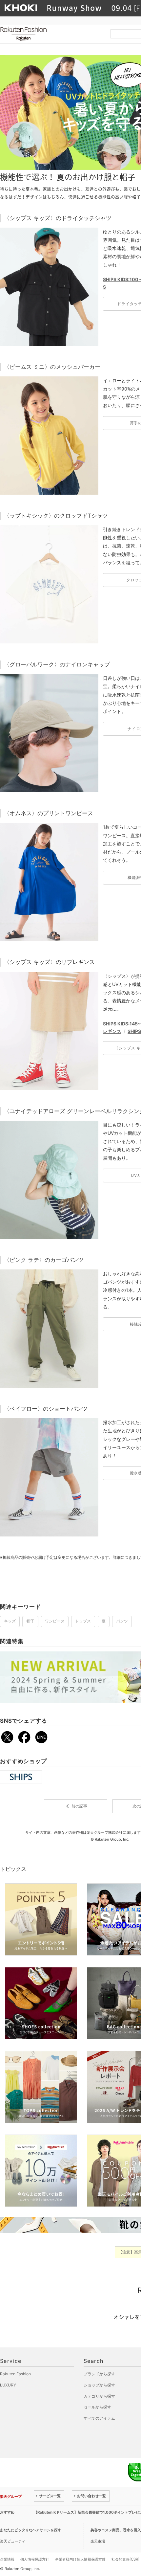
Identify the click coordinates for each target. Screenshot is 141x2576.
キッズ (10, 1621)
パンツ (122, 1621)
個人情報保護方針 (35, 2559)
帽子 (30, 1621)
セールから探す (97, 2407)
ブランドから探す (99, 2374)
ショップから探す (99, 2385)
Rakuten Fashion (51, 34)
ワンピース (55, 1621)
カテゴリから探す (99, 2396)
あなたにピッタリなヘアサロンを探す (31, 2530)
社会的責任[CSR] (125, 2559)
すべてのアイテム (99, 2418)
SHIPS (134, 1031)
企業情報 (7, 2559)
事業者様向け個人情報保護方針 (80, 2559)
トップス (83, 1621)
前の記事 (75, 1806)
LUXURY (8, 2385)
